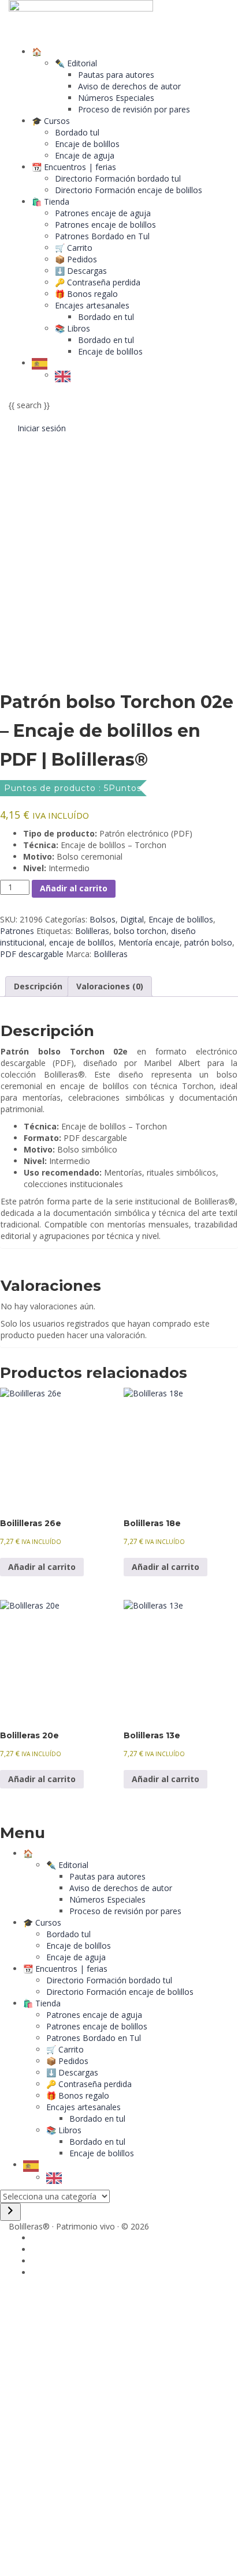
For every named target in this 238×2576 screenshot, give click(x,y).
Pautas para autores (116, 75)
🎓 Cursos (51, 121)
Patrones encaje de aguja (103, 213)
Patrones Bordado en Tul (102, 236)
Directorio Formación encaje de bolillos (129, 190)
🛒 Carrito (74, 248)
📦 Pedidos (76, 259)
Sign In (96, 2558)
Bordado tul (77, 132)
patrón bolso (208, 942)
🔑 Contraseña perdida (98, 282)
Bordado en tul (106, 317)
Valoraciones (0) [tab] (110, 986)
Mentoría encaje (149, 942)
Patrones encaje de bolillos (105, 225)
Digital (132, 919)
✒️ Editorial (76, 63)
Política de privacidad (95, 2438)
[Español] (42, 363)
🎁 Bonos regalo (86, 294)
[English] (66, 375)
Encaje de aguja (85, 155)
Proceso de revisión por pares (134, 109)
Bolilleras (92, 931)
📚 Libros (72, 328)
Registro (66, 2558)
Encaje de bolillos (87, 144)
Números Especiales (116, 98)
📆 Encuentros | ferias (74, 167)
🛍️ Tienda (51, 202)
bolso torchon (140, 931)
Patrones (17, 931)
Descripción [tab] (38, 986)
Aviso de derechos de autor (129, 86)
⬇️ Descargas (81, 271)
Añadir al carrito (74, 888)
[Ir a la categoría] (10, 2212)
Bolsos (103, 919)
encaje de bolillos (81, 942)
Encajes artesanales (92, 305)
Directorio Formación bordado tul (118, 178)
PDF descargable (32, 954)
